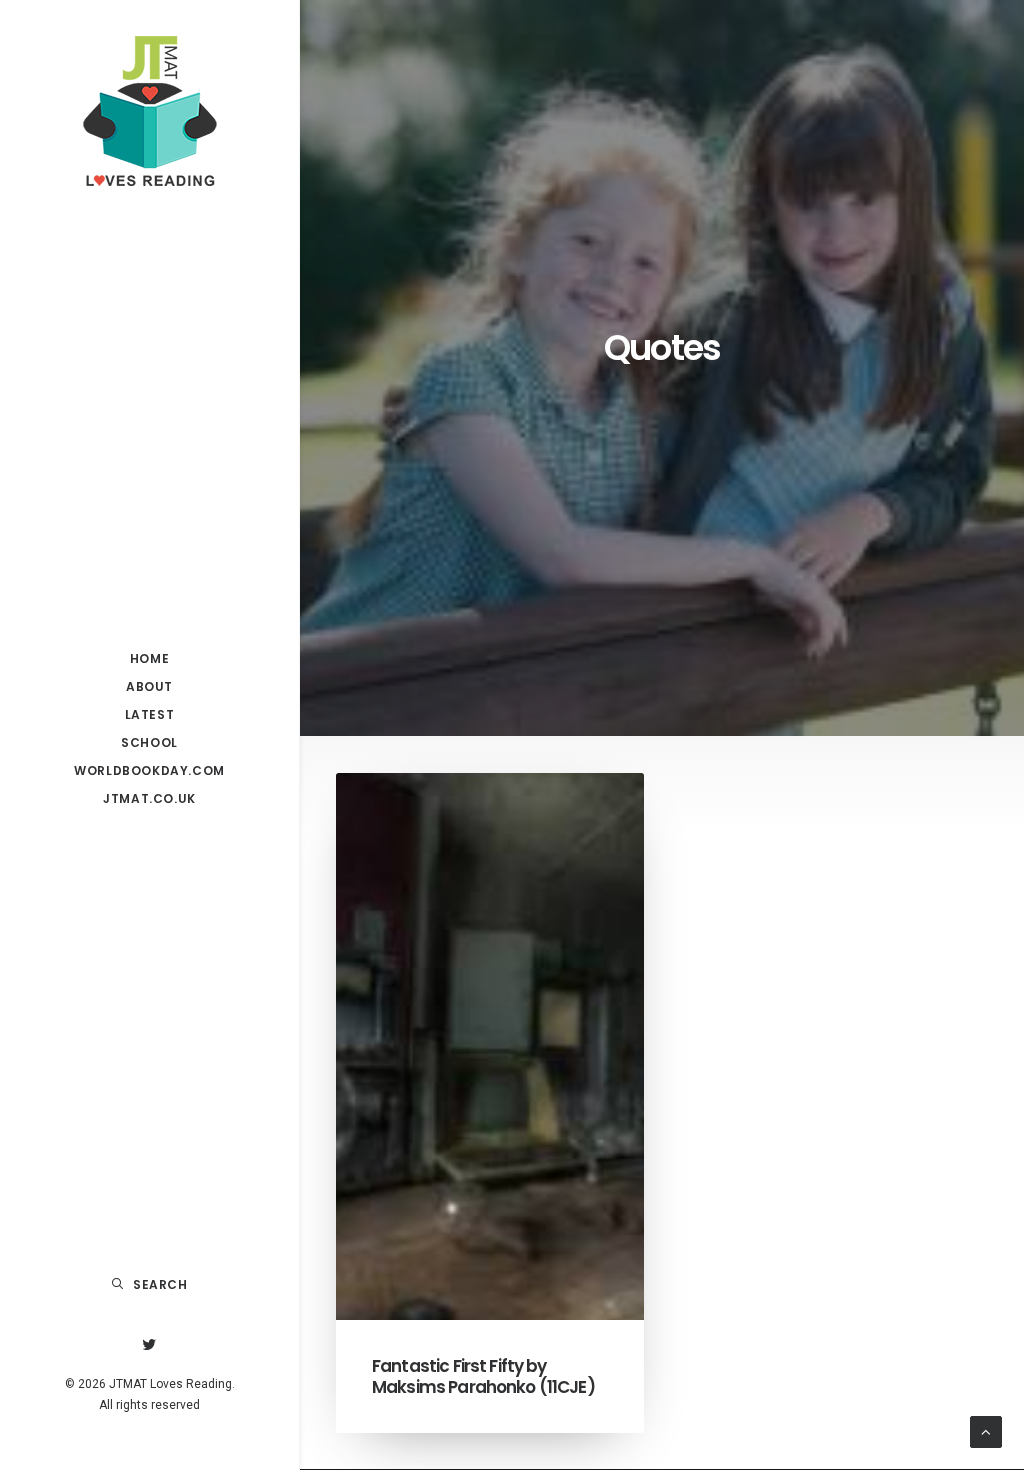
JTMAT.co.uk (149, 798)
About (149, 686)
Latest (150, 714)
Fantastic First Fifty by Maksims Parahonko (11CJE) (483, 1376)
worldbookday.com (149, 770)
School (149, 742)
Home (149, 658)
